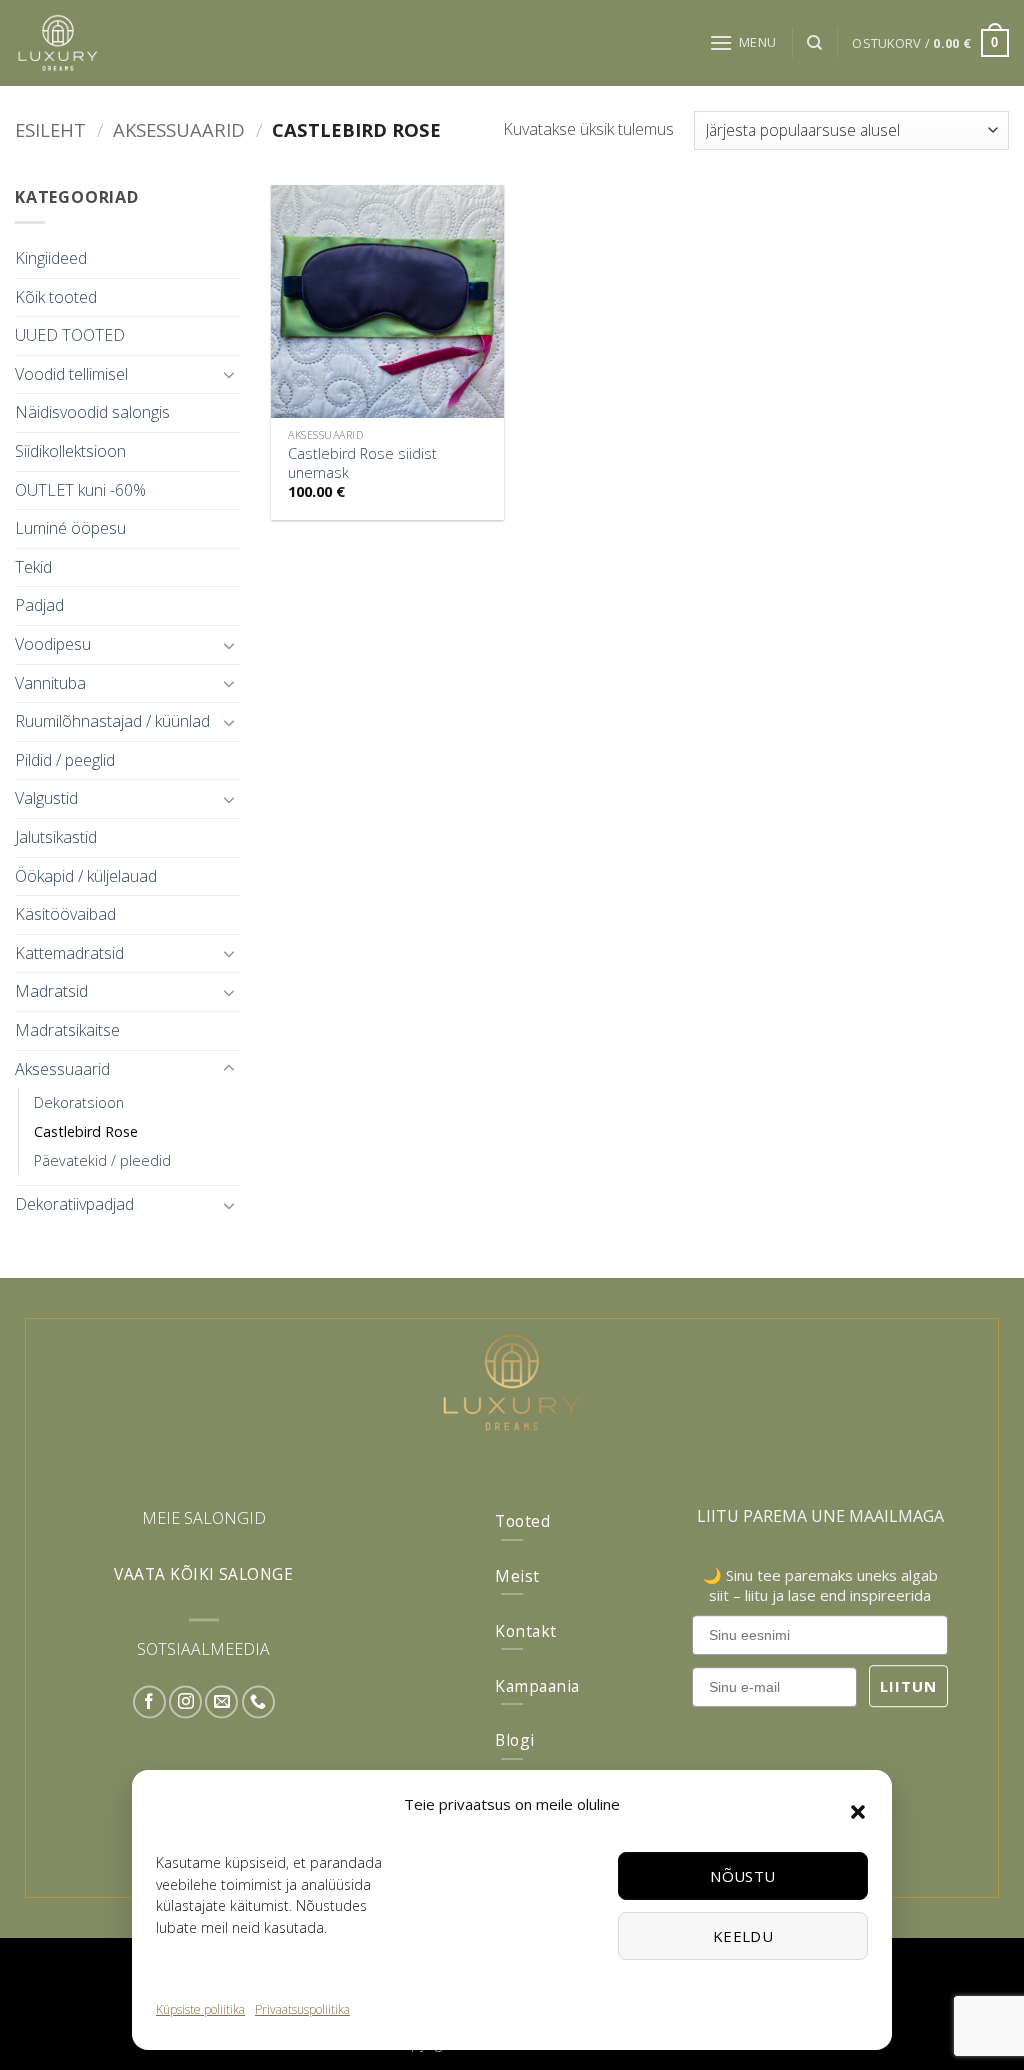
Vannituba (50, 683)
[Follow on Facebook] (149, 1702)
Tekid (33, 567)
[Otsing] (814, 43)
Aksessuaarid (179, 129)
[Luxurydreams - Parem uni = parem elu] (140, 43)
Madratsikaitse (67, 1030)
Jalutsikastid (56, 837)
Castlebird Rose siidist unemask (362, 463)
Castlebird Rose (86, 1131)
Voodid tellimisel (71, 374)
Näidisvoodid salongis (92, 412)
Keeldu (743, 1936)
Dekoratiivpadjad (74, 1204)
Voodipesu (53, 644)
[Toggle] (229, 374)
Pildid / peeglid (65, 760)
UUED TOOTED (70, 335)
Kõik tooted (56, 297)
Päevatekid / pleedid (102, 1160)
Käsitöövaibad (65, 914)
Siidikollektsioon (70, 451)
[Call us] (258, 1702)
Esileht (50, 129)
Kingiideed (51, 258)
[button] (858, 1812)
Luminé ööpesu (70, 528)
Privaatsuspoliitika (302, 2009)
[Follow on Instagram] (185, 1702)
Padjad (39, 605)
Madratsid (51, 991)
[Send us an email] (221, 1702)
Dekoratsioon (79, 1102)
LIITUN (908, 1686)
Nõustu (743, 1876)
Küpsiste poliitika (200, 2009)
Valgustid (46, 798)
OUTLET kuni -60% (80, 490)
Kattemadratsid (69, 953)
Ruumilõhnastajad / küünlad (112, 721)
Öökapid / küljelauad (86, 876)
